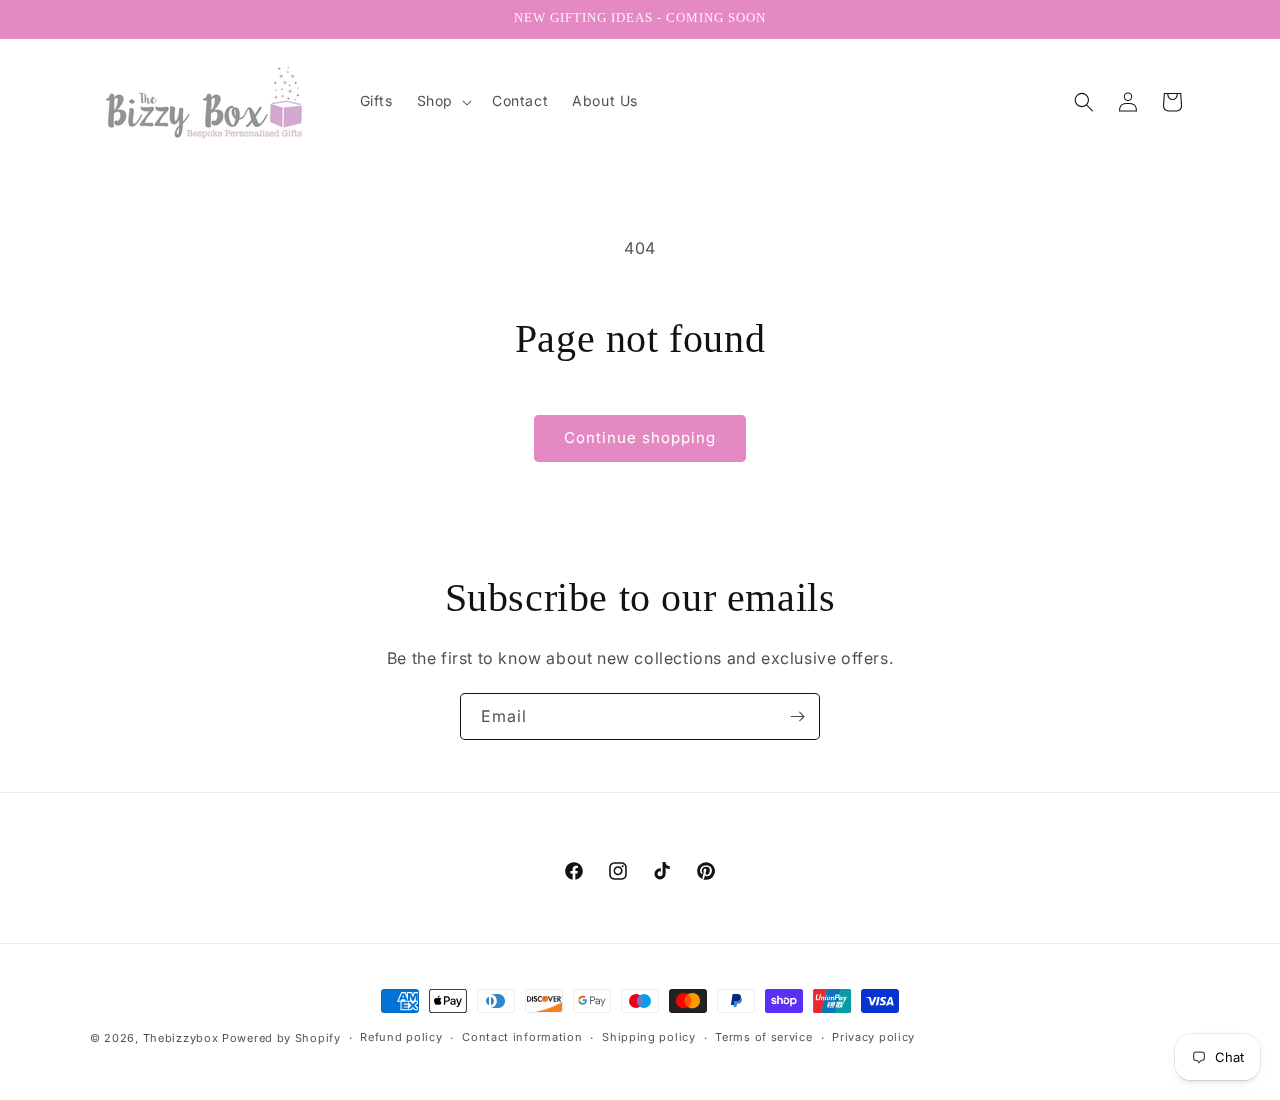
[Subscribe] (797, 716)
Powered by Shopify (281, 1038)
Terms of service (763, 1037)
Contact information (522, 1037)
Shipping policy (649, 1037)
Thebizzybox (181, 1038)
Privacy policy (873, 1037)
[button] (442, 101)
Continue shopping (640, 437)
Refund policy (401, 1037)
